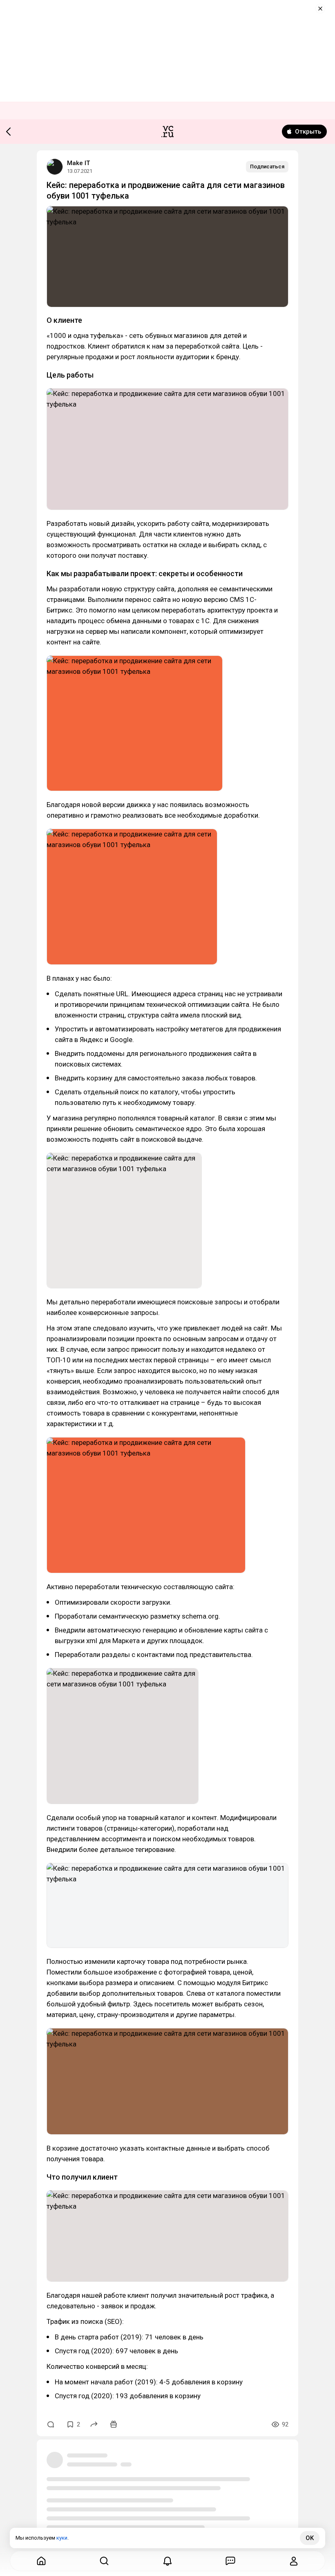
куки (62, 2538)
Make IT (78, 163)
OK (310, 2538)
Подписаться (267, 167)
